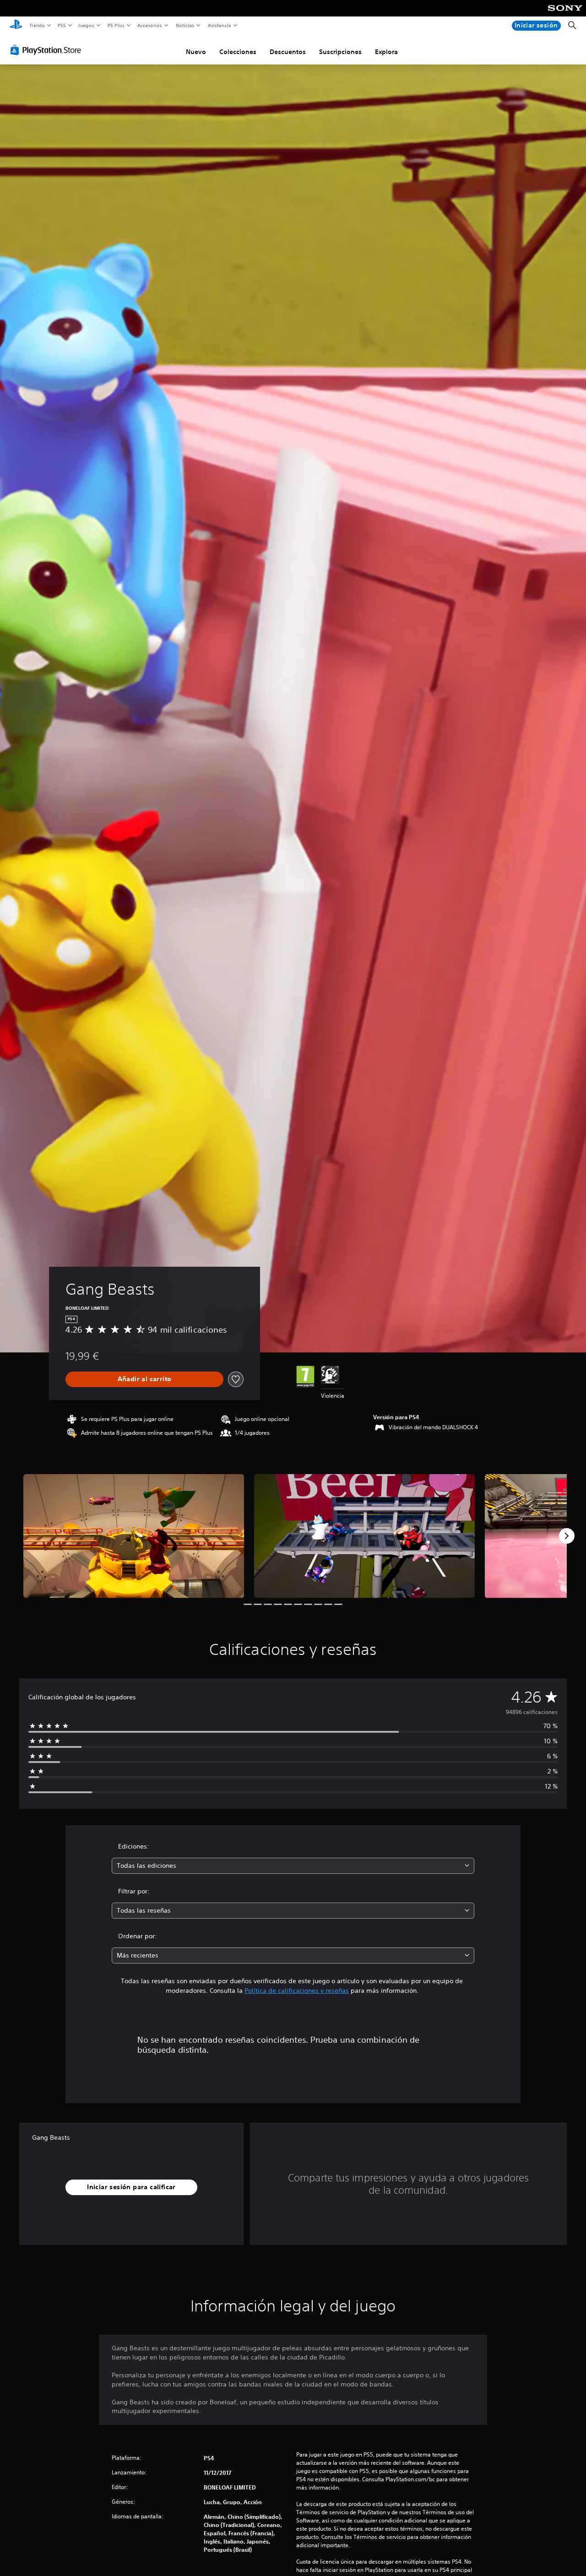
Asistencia (219, 25)
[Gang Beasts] (134, 1536)
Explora (386, 52)
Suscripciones (340, 52)
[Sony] (565, 14)
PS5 (62, 25)
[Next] (567, 1536)
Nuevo (196, 52)
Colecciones (238, 52)
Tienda (37, 25)
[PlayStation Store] (48, 50)
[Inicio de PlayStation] (16, 26)
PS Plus (116, 25)
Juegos (86, 25)
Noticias (185, 25)
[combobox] (293, 1866)
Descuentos (288, 52)
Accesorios (150, 25)
